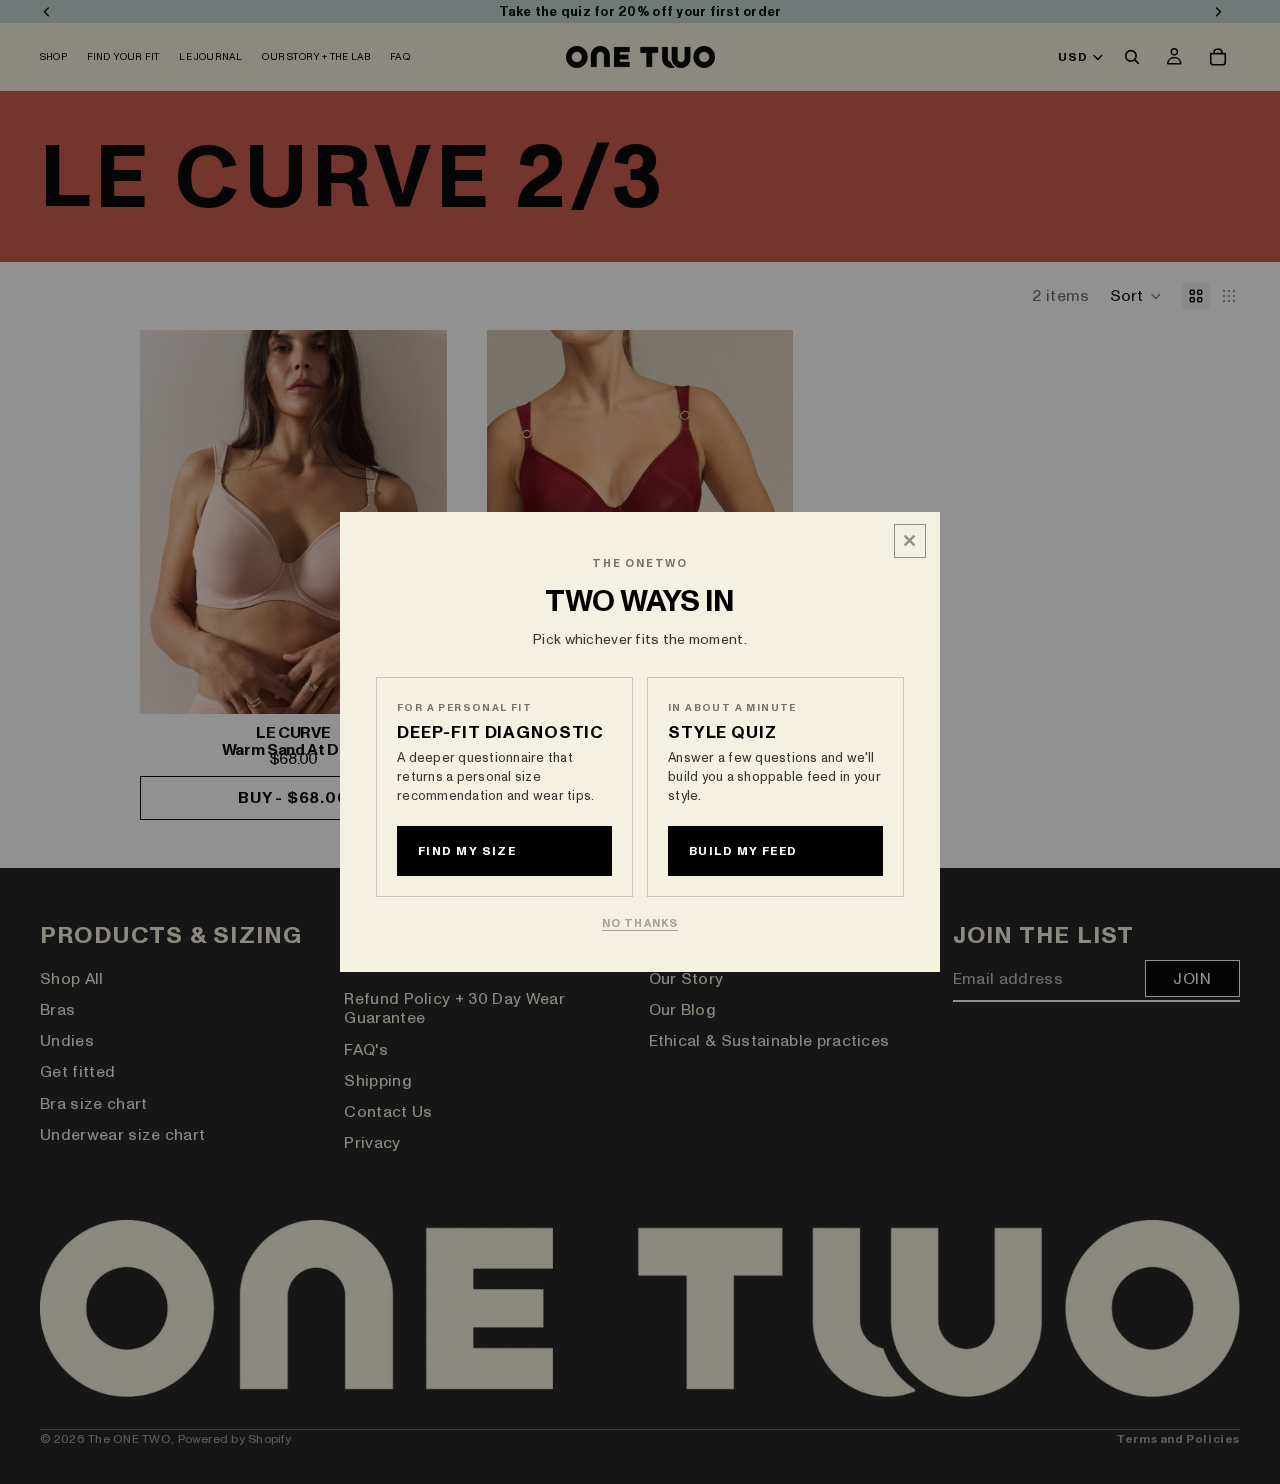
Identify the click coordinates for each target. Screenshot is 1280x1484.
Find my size (467, 851)
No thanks (640, 923)
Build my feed (743, 851)
